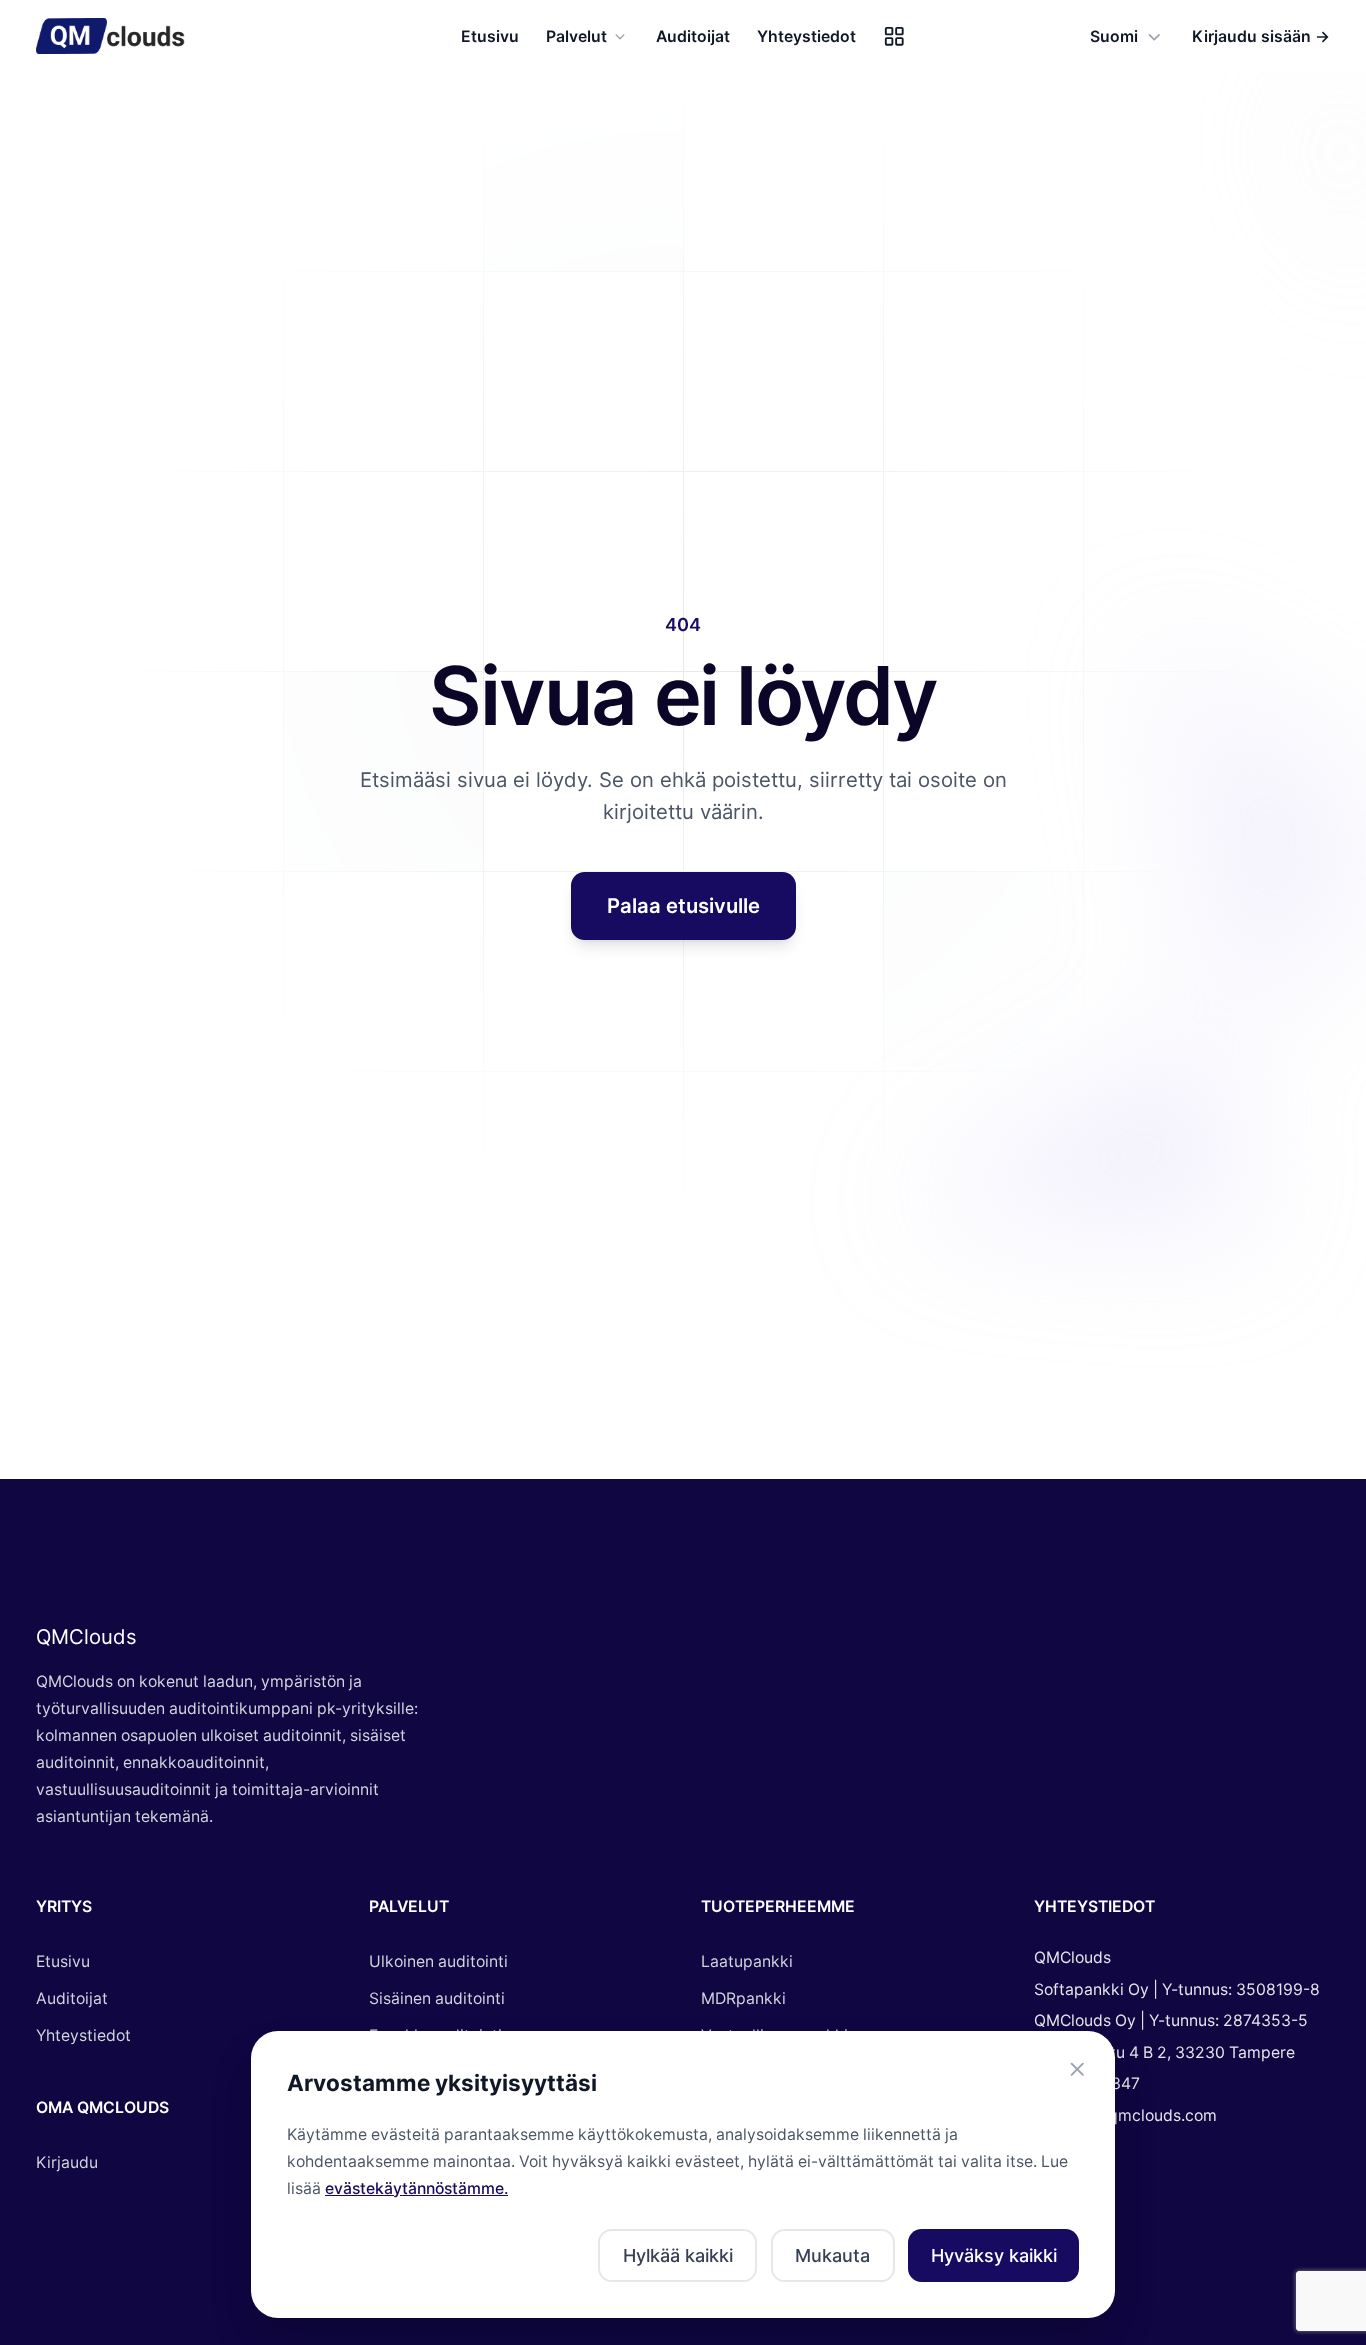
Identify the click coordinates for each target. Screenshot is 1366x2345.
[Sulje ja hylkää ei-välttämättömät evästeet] (1077, 2069)
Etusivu (490, 36)
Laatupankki (747, 1961)
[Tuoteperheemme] (894, 36)
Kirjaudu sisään (1261, 36)
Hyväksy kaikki (994, 2255)
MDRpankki (743, 1998)
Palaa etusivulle (683, 905)
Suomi (1114, 36)
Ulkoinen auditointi (438, 1961)
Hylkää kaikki (678, 2255)
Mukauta (832, 2255)
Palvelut (576, 36)
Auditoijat (693, 36)
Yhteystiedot (806, 36)
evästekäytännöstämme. (416, 2188)
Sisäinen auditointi (437, 1998)
